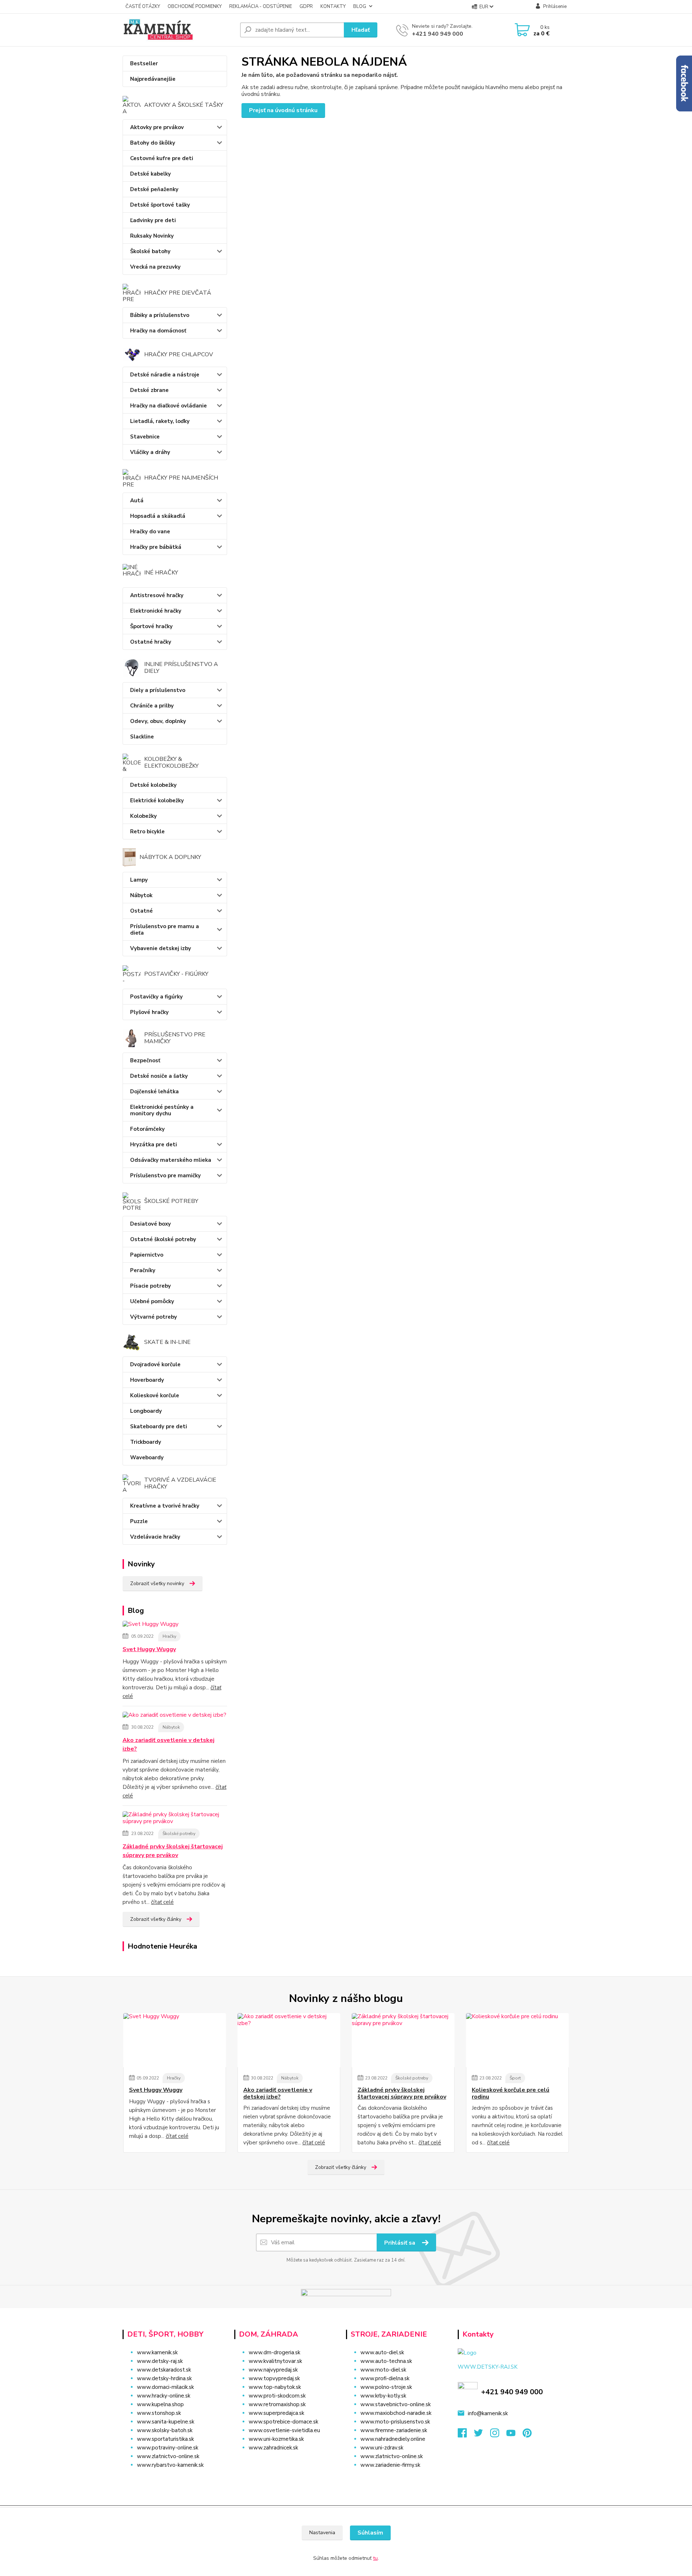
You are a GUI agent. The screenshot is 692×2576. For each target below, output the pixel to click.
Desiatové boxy (150, 1224)
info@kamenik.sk (488, 2413)
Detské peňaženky (154, 189)
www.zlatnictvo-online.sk (168, 2456)
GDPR (306, 6)
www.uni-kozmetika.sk (276, 2439)
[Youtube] (514, 2435)
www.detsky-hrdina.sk (164, 2378)
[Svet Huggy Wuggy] (150, 1626)
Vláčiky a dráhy (150, 452)
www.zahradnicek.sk (273, 2448)
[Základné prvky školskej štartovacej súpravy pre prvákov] (175, 1819)
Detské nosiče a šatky (159, 1076)
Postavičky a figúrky (156, 997)
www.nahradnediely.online (393, 2439)
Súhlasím (370, 2533)
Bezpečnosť (145, 1060)
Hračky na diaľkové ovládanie (168, 406)
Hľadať (361, 30)
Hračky (169, 1636)
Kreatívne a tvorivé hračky (165, 1506)
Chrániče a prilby (152, 706)
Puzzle (139, 1521)
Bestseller (144, 63)
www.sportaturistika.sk (165, 2439)
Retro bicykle (147, 832)
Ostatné (141, 911)
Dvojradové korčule (155, 1364)
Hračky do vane (150, 531)
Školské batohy (150, 251)
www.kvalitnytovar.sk (275, 2361)
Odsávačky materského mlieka (171, 1160)
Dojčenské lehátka (154, 1091)
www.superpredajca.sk (276, 2413)
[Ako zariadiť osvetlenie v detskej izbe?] (174, 1716)
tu (375, 2558)
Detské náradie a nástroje (165, 375)
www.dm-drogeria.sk (274, 2352)
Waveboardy (147, 1457)
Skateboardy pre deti (159, 1426)
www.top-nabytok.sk (275, 2387)
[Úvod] (178, 30)
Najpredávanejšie (153, 79)
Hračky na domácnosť (158, 331)
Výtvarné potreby (154, 1317)
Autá (137, 500)
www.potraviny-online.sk (168, 2448)
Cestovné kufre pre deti (162, 158)
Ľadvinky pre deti (153, 220)
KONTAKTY (333, 6)
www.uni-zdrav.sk (382, 2448)
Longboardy (146, 1411)
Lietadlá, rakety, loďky (160, 421)
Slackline (142, 737)
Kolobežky (143, 816)
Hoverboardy (147, 1380)
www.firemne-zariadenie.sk (394, 2430)
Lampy (139, 880)
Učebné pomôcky (152, 1301)
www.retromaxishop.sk (277, 2404)
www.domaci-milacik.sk (165, 2387)
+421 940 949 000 (438, 34)
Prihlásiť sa (400, 2243)
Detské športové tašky (160, 205)
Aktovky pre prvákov (157, 127)
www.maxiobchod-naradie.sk (396, 2413)
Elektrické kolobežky (157, 800)
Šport (515, 2078)
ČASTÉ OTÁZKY (143, 6)
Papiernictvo (147, 1255)
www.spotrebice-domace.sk (283, 2422)
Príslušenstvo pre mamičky (165, 1175)
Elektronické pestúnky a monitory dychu (162, 1110)
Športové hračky (151, 626)
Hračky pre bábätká (156, 547)
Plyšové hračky (149, 1012)
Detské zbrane (149, 390)
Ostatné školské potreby (163, 1239)
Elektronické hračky (156, 611)
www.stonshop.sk (159, 2413)
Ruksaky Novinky (152, 236)
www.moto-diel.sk (383, 2370)
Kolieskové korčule (155, 1395)
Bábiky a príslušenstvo (160, 315)
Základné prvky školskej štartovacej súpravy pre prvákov (173, 1851)
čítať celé (162, 1902)
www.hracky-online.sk (164, 2396)
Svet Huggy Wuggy (149, 1649)
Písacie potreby (150, 1286)
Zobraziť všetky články (156, 1919)
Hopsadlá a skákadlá (158, 516)
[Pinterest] (527, 2435)
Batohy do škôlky (153, 143)
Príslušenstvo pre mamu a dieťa (165, 930)
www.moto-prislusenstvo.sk (395, 2422)
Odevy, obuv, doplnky (158, 721)
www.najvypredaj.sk (273, 2370)
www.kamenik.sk (157, 2352)
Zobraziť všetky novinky (157, 1583)
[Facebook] (466, 2435)
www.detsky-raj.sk (160, 2361)
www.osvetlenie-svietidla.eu (284, 2430)
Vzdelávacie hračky (155, 1537)
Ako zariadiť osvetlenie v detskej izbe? (168, 1744)
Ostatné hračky (151, 642)
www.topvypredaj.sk (274, 2378)
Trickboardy (146, 1442)
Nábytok (141, 895)
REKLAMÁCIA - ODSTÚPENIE (261, 6)
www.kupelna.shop (160, 2404)
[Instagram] (498, 2435)
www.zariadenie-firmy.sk (390, 2465)
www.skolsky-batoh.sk (165, 2430)
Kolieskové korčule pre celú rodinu (511, 2093)
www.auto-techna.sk (386, 2361)
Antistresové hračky (157, 595)
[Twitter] (482, 2435)
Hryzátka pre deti (154, 1144)
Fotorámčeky (147, 1129)
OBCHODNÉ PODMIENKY (195, 6)
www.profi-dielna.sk (385, 2378)
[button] (286, 2462)
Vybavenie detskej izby (161, 948)
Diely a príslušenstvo (158, 690)
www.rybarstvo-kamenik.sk (170, 2465)
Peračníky (143, 1270)
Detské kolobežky (153, 785)
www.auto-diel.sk (382, 2352)
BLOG (360, 6)
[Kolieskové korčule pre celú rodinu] (517, 2040)
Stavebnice (145, 437)
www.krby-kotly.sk (383, 2396)
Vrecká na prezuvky (155, 267)
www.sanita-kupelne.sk (166, 2422)
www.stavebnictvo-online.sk (396, 2404)
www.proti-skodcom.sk (277, 2396)
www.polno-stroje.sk (386, 2387)
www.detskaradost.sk (164, 2370)
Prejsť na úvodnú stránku (283, 110)
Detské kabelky (150, 174)
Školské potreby (179, 1834)
